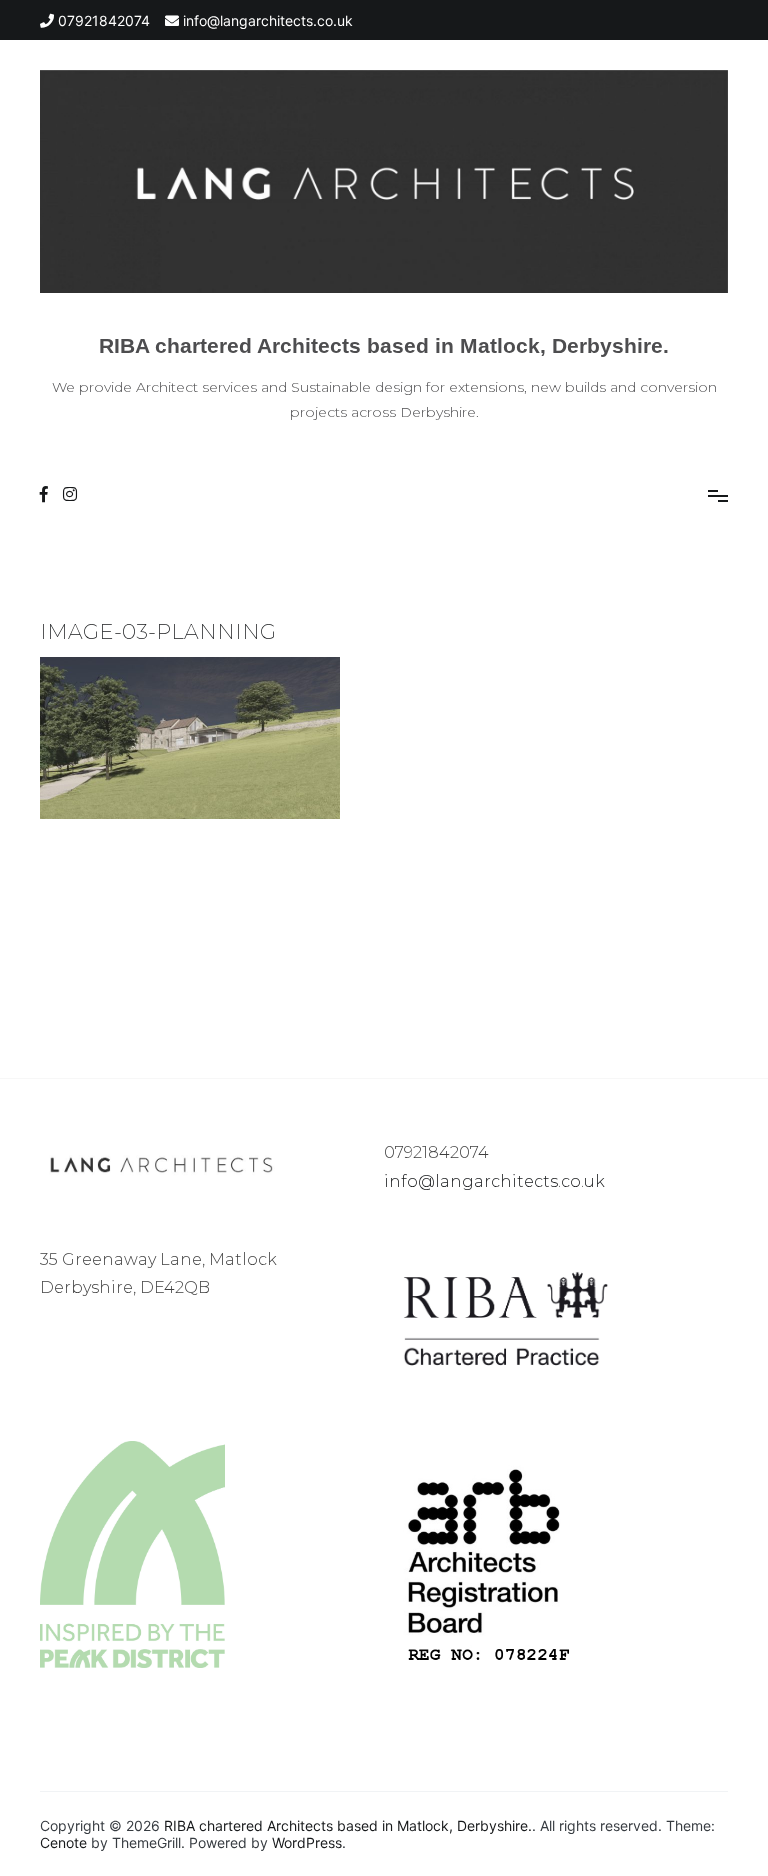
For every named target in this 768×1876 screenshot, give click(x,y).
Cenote (63, 1842)
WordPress (307, 1842)
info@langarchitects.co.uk (494, 1181)
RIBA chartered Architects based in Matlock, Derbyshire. (384, 345)
